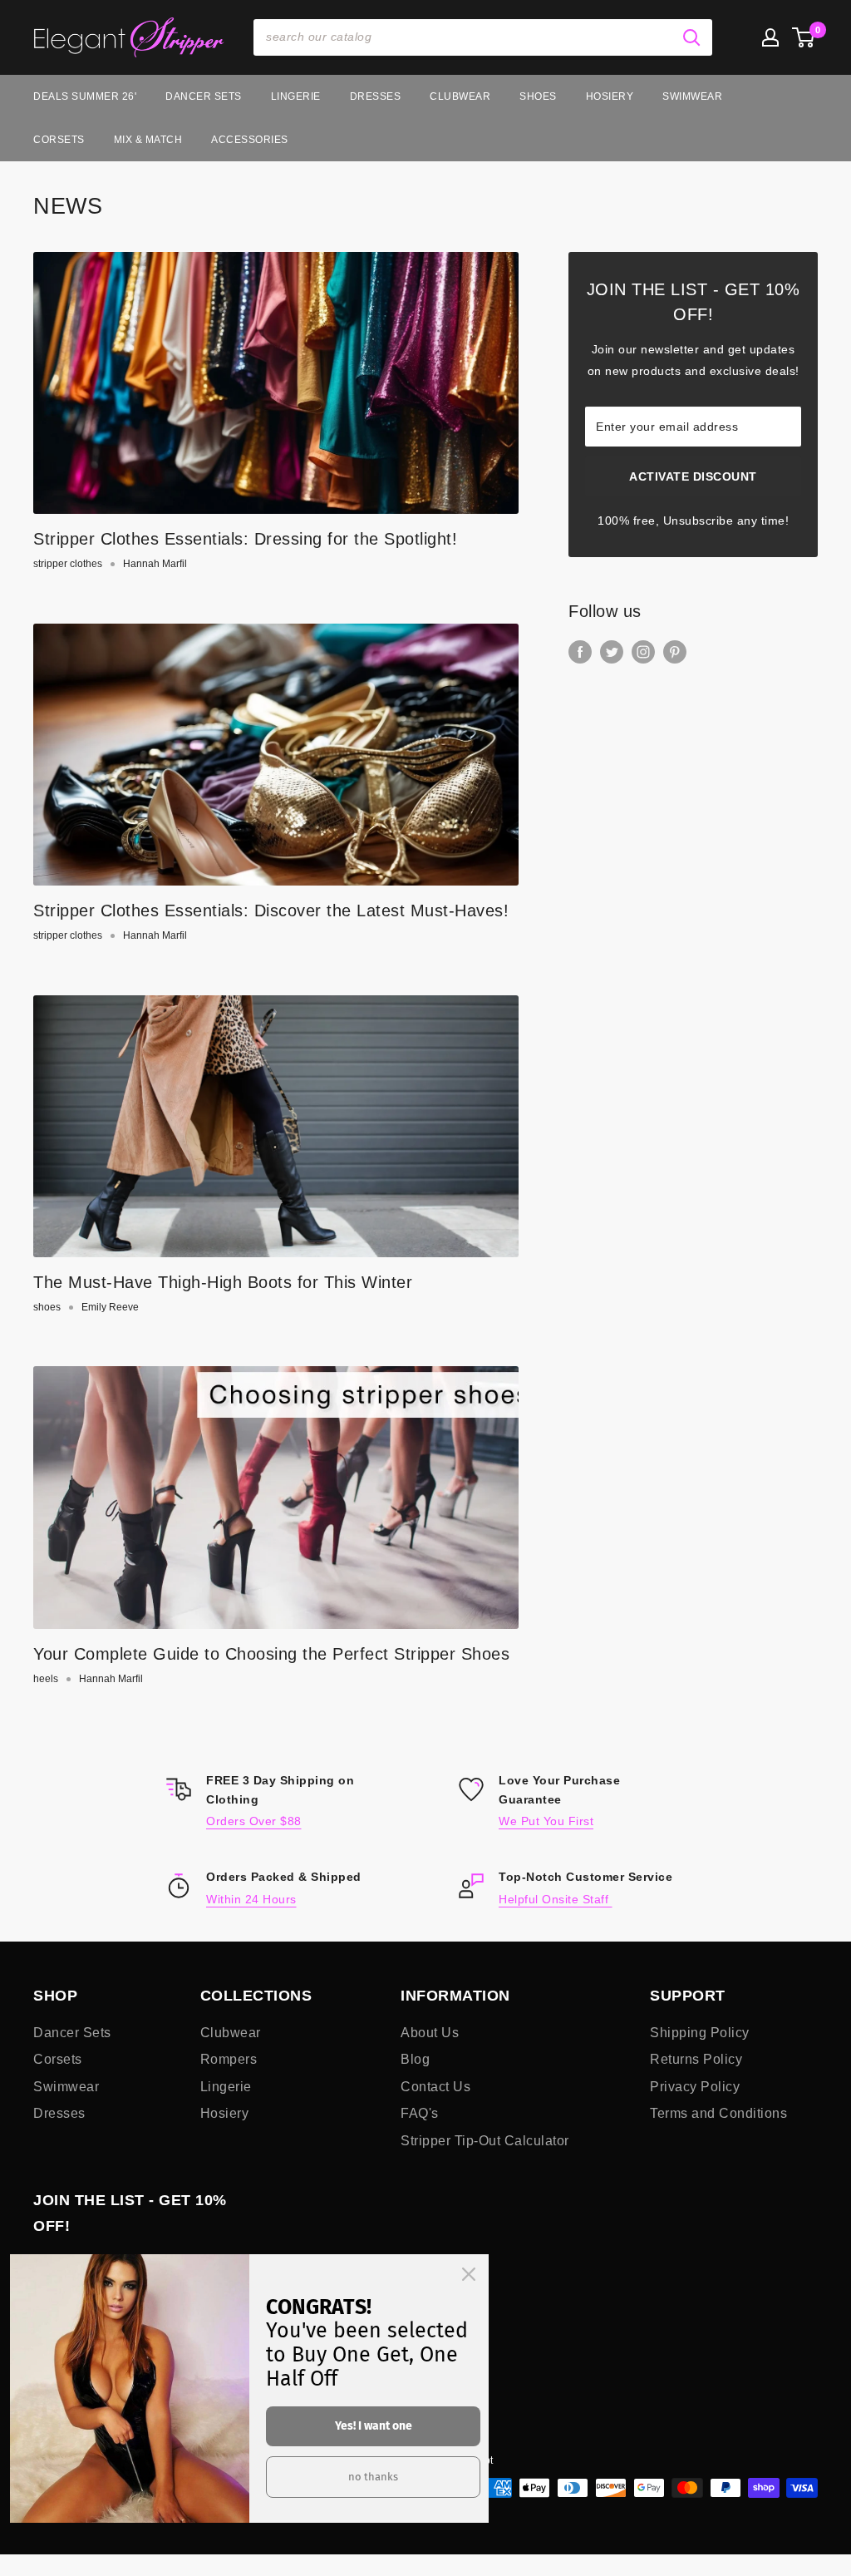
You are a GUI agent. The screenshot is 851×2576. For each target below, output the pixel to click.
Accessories (250, 140)
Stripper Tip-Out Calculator (485, 2141)
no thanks (373, 2477)
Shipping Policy (700, 2033)
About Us (430, 2033)
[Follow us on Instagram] (643, 652)
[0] (804, 37)
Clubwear (460, 96)
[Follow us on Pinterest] (675, 652)
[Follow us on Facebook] (580, 652)
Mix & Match (148, 140)
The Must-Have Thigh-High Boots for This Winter (223, 1282)
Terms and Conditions (718, 2113)
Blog (415, 2059)
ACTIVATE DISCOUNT (693, 476)
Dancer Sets (204, 96)
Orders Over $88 (254, 1821)
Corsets (59, 140)
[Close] (469, 2274)
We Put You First (546, 1821)
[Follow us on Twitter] (612, 652)
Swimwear (692, 96)
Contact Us (435, 2087)
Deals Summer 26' (85, 96)
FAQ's (420, 2113)
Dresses (376, 96)
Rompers (229, 2059)
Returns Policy (696, 2059)
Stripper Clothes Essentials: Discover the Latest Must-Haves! (271, 910)
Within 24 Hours (251, 1899)
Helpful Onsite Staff (556, 1899)
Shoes (538, 96)
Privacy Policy (695, 2087)
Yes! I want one (374, 2426)
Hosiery (610, 96)
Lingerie (296, 96)
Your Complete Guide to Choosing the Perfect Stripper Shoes (271, 1654)
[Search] (691, 37)
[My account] (770, 37)
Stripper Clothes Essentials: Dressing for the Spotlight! (245, 539)
